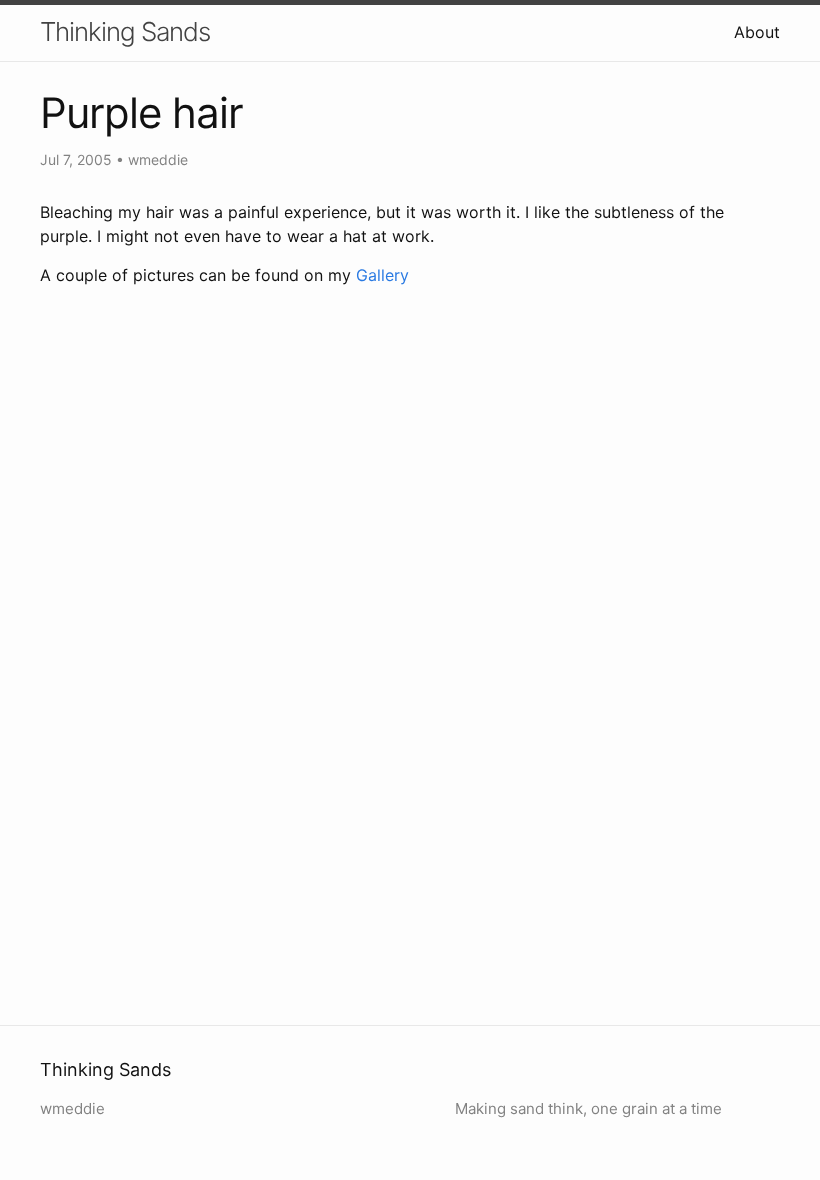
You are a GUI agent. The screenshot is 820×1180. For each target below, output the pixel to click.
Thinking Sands (125, 31)
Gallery (382, 275)
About (757, 32)
